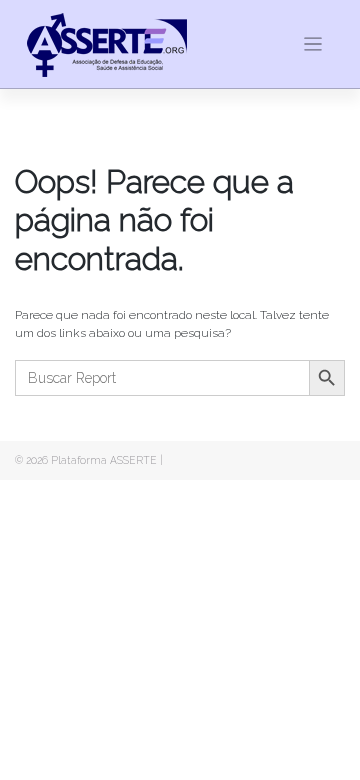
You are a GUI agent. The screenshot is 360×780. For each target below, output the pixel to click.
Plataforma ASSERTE (104, 460)
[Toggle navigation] (313, 44)
